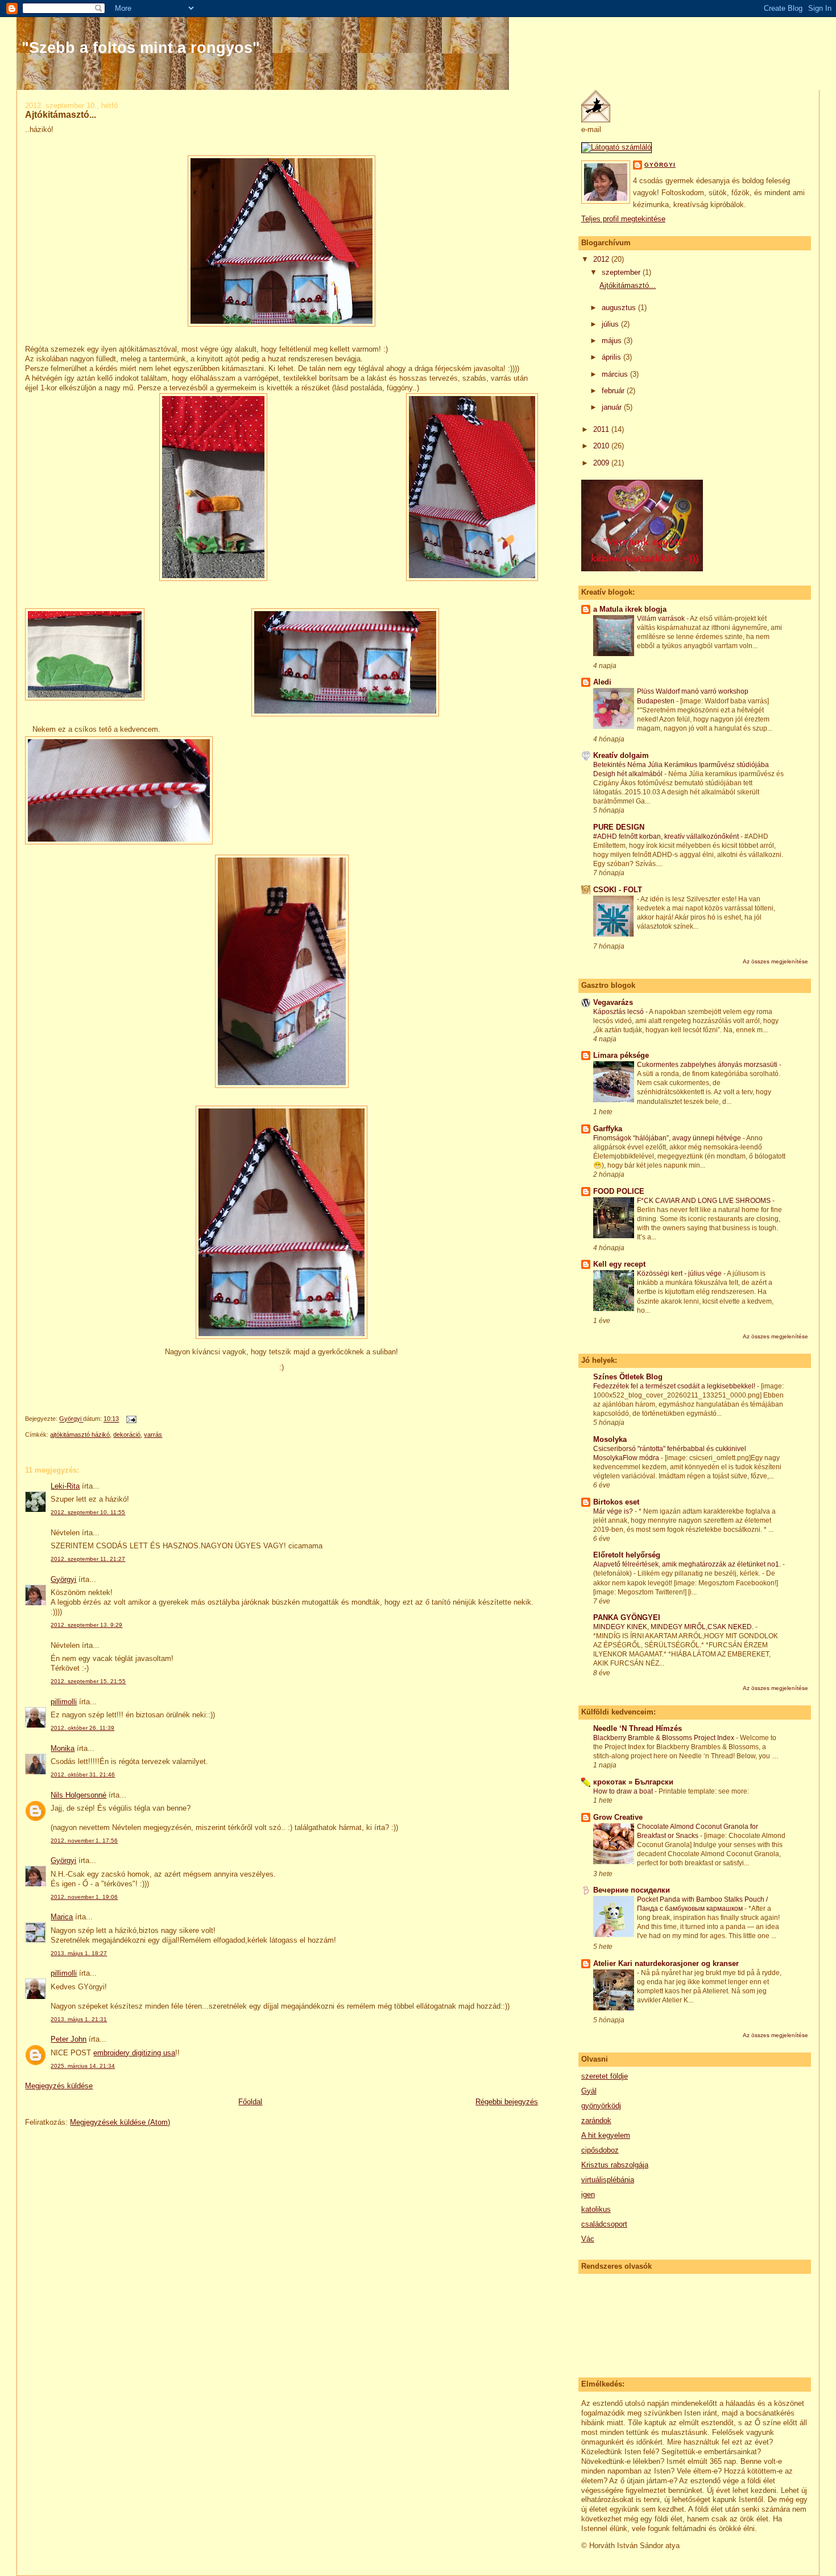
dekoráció (127, 1435)
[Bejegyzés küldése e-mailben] (131, 1419)
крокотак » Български (633, 1782)
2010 (602, 446)
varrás (153, 1435)
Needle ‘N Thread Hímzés (638, 1728)
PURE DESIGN (619, 827)
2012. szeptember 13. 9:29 (86, 1625)
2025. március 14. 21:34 (83, 2066)
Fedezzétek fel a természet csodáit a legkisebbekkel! (675, 1386)
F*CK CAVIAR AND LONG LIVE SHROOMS (705, 1201)
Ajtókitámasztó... (628, 285)
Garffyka (608, 1129)
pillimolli (64, 1702)
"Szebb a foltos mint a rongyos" (141, 48)
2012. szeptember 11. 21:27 (88, 1559)
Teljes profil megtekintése (623, 219)
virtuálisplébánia (608, 2180)
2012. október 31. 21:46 (83, 1775)
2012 (602, 259)
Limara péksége (621, 1055)
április (612, 357)
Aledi (602, 682)
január (613, 407)
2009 (602, 463)
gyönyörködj (601, 2106)
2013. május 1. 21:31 (79, 2019)
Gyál (589, 2091)
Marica (62, 1917)
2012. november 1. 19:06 (84, 1897)
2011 (602, 429)
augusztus (620, 308)
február (614, 391)
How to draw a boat (624, 1791)
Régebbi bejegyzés (507, 2102)
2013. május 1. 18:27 (79, 1953)
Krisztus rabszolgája (615, 2165)
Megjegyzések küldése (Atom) (120, 2122)
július (611, 324)
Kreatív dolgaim (621, 755)
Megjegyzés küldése (59, 2086)
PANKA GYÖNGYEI (627, 1617)
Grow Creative (618, 1817)
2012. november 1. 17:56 (84, 1841)
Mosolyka (610, 1439)
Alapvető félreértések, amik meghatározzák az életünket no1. (688, 1564)
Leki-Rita (65, 1486)
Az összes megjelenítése (775, 961)
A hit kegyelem (606, 2135)
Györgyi (63, 1579)
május (613, 341)
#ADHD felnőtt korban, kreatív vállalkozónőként (667, 836)
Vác (588, 2239)
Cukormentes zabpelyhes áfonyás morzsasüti (708, 1065)
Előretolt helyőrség (627, 1555)
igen (588, 2194)
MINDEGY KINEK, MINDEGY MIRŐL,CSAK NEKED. (674, 1627)
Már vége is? (614, 1511)
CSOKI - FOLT (618, 890)
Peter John (69, 2039)
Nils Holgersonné (78, 1795)
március (616, 374)
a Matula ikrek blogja (630, 609)
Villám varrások (662, 619)
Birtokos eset (616, 1502)
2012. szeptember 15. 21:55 (88, 1681)
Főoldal (250, 2102)
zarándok (596, 2120)
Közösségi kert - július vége (680, 1273)
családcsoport (604, 2224)
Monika (63, 1748)
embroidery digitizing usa (134, 2053)
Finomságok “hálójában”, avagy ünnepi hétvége (668, 1138)
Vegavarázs (613, 1002)
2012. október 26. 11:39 (82, 1728)
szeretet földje (605, 2076)
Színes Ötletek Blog (628, 1377)
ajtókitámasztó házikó (80, 1435)
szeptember (622, 272)
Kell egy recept (619, 1264)
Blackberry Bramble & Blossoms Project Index (665, 1738)
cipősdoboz (600, 2150)
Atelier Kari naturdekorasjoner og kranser (666, 1963)
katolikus (596, 2209)
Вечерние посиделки (632, 1890)
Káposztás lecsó (619, 1012)
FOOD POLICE (619, 1191)
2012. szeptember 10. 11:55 (88, 1512)
